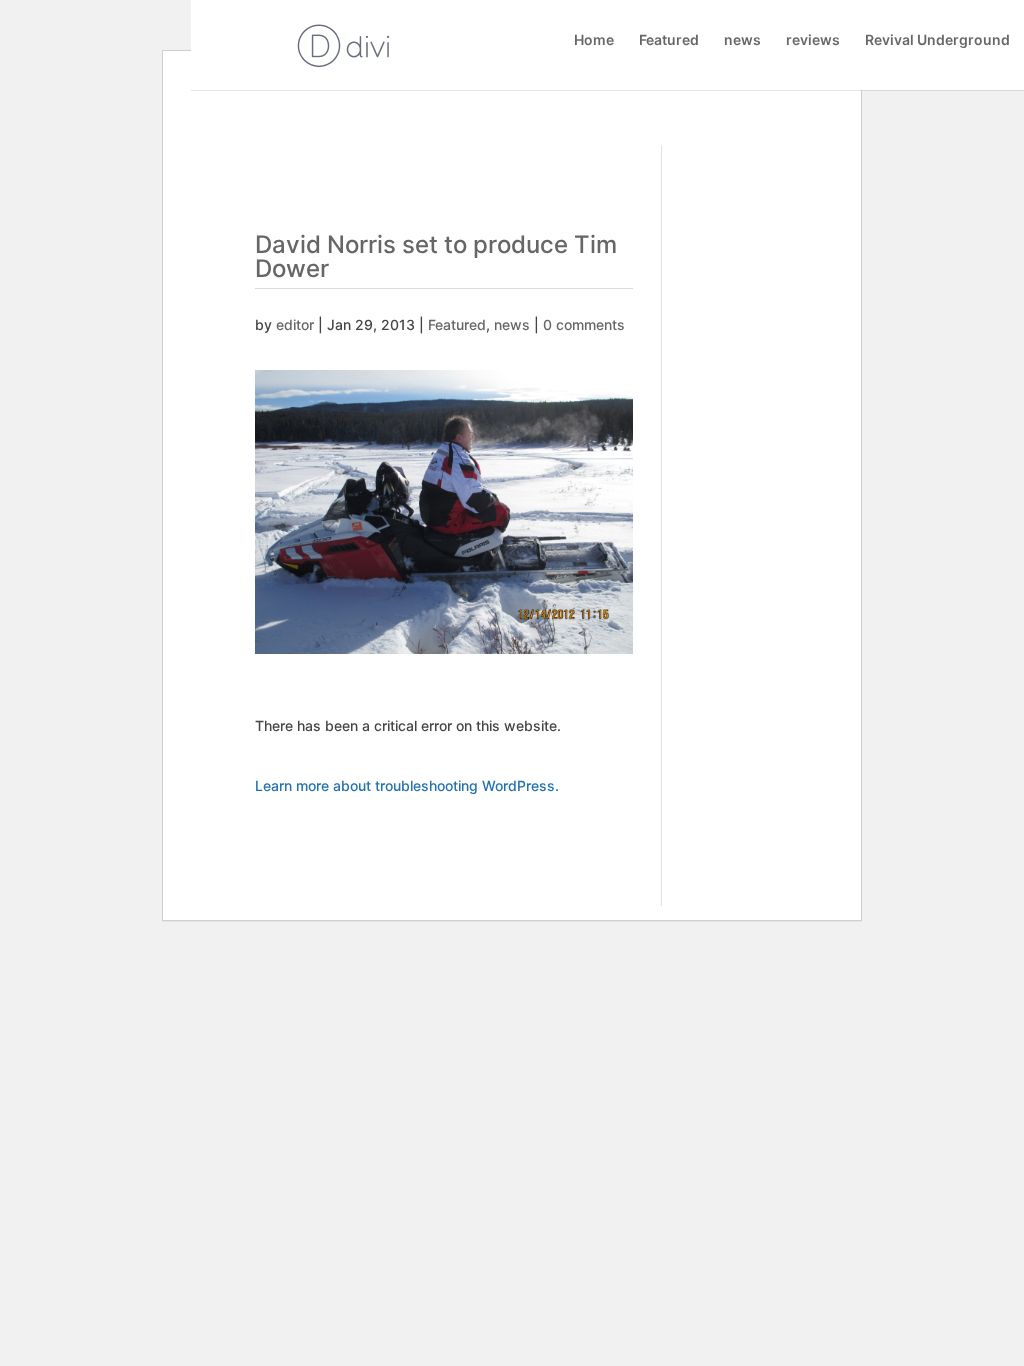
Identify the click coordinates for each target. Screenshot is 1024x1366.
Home (594, 40)
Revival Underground (937, 40)
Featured (669, 40)
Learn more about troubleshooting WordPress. (407, 785)
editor (295, 324)
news (742, 40)
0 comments (584, 324)
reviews (813, 40)
